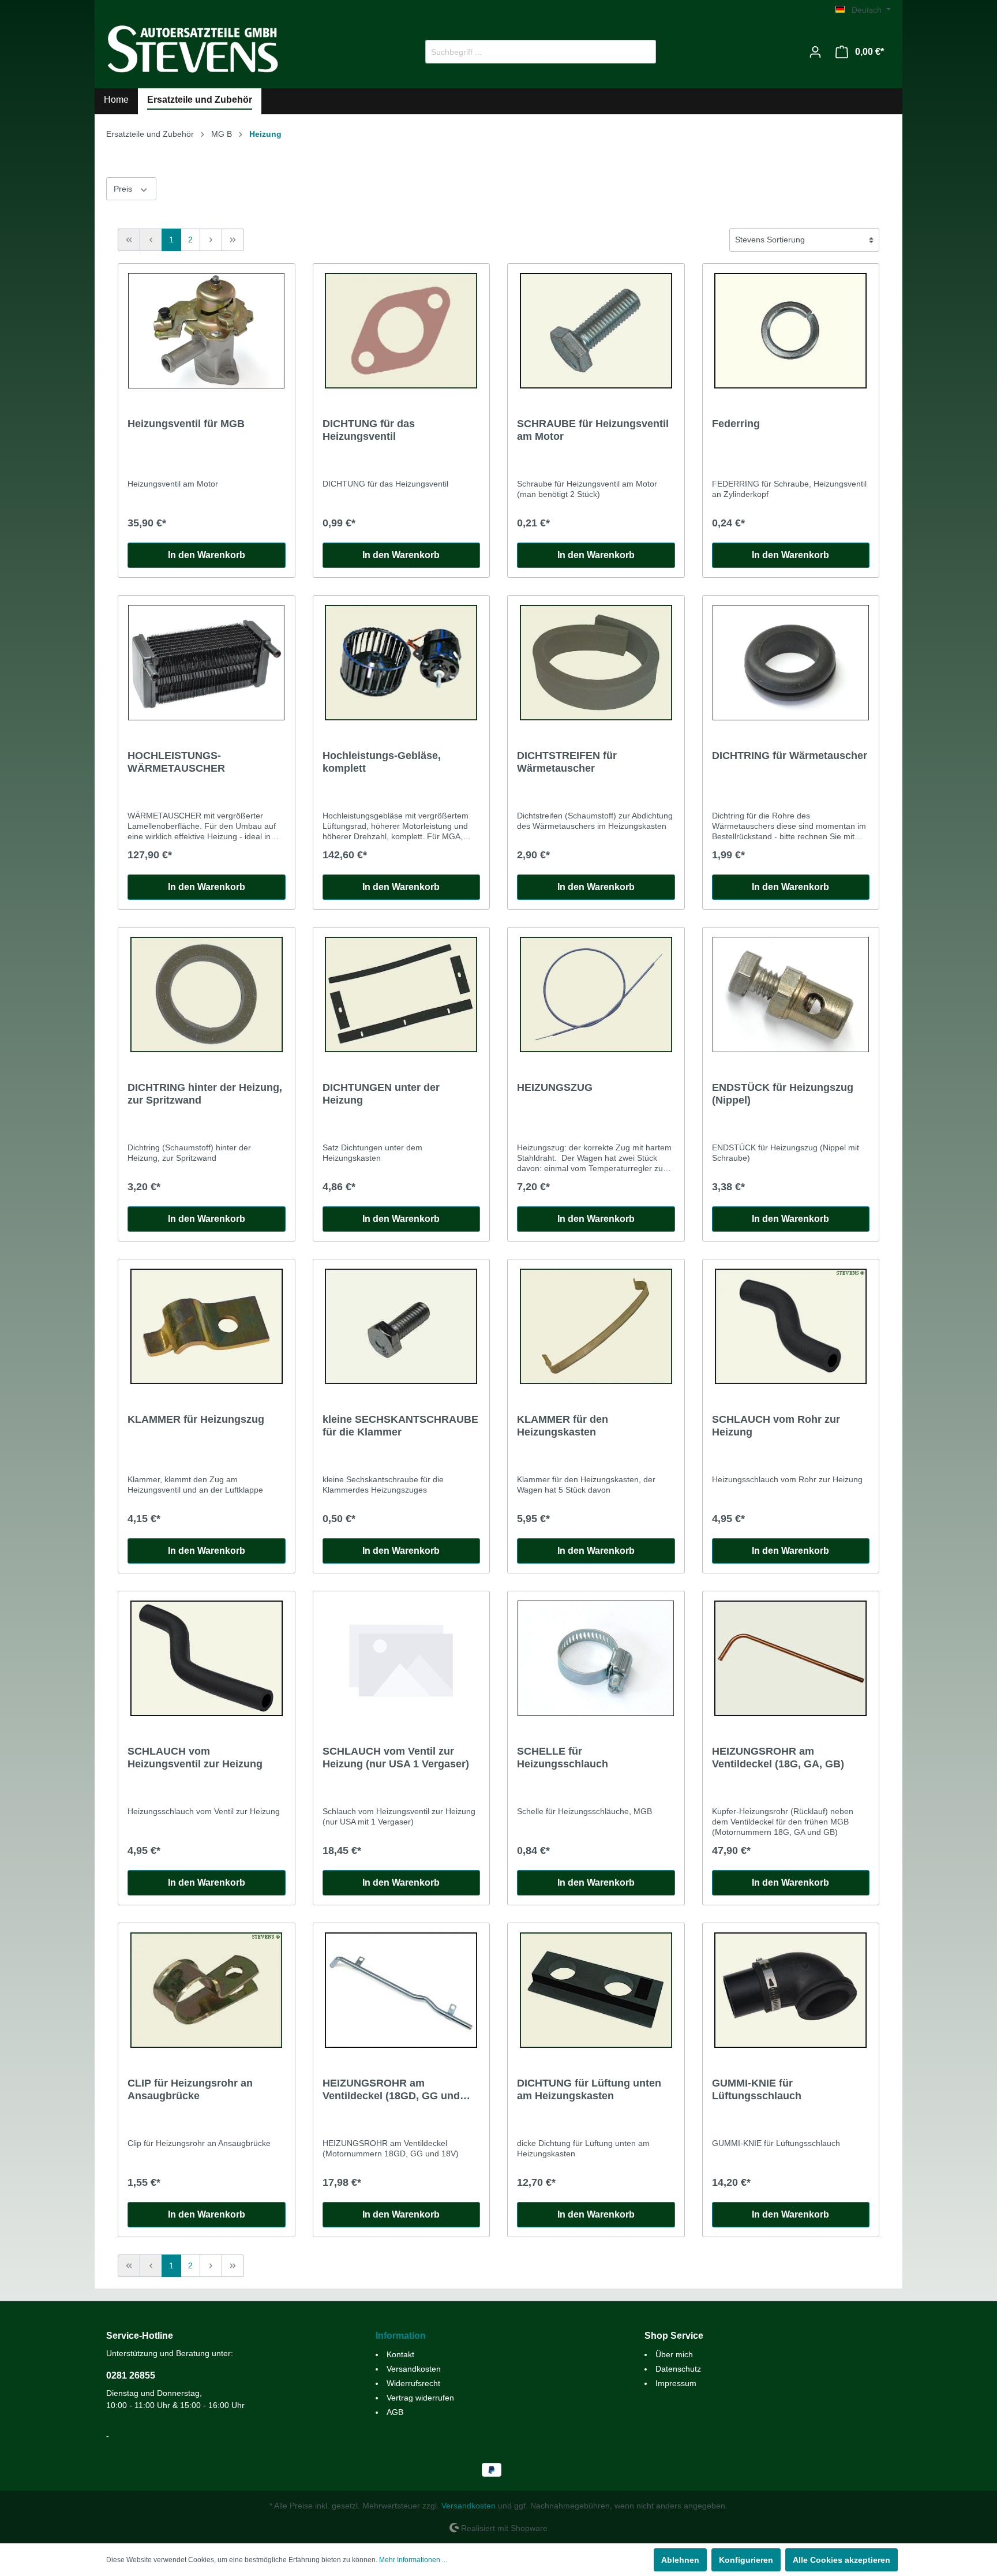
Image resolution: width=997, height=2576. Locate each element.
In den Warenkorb (207, 555)
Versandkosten (414, 2369)
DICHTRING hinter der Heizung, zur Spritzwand (205, 1094)
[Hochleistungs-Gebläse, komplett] (402, 663)
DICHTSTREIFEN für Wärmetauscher (567, 762)
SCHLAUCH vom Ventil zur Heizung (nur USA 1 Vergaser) (396, 1758)
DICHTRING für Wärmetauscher (790, 756)
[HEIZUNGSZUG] (596, 994)
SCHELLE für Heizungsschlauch (563, 1758)
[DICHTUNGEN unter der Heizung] (402, 994)
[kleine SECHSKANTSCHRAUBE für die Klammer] (402, 1326)
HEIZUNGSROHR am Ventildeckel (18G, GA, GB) (778, 1758)
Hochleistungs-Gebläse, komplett (382, 762)
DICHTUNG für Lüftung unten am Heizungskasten (589, 2089)
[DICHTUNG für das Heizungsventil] (402, 331)
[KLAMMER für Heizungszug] (207, 1326)
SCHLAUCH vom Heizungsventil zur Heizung (195, 1758)
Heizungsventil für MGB (186, 424)
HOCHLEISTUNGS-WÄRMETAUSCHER (176, 762)
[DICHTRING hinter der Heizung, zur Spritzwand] (207, 994)
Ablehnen (680, 2560)
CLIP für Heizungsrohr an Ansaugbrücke (190, 2089)
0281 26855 (131, 2375)
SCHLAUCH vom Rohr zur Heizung (776, 1426)
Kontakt (400, 2354)
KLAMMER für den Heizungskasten (563, 1426)
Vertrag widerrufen (420, 2398)
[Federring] (791, 331)
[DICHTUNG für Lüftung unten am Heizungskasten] (596, 1990)
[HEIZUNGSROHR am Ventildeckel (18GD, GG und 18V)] (402, 1990)
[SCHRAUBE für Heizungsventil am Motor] (596, 331)
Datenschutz (678, 2369)
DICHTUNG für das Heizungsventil (369, 430)
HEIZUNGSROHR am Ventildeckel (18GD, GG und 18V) (391, 2090)
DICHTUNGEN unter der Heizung (381, 1094)
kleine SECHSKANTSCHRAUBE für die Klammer (400, 1426)
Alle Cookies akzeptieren (842, 2560)
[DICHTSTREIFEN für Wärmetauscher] (596, 663)
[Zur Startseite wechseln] (193, 49)
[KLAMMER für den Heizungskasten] (596, 1326)
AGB (395, 2412)
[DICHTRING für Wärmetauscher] (791, 663)
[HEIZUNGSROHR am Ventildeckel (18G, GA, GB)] (791, 1658)
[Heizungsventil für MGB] (207, 331)
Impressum (676, 2383)
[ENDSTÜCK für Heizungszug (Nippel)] (791, 994)
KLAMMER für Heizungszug (196, 1419)
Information (401, 2336)
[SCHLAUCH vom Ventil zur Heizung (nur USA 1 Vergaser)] (402, 1658)
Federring (736, 424)
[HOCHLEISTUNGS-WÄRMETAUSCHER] (207, 663)
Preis (124, 189)
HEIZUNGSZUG (555, 1087)
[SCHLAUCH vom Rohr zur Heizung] (791, 1326)
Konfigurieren (746, 2560)
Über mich (674, 2354)
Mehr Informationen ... (413, 2560)
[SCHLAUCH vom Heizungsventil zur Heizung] (207, 1658)
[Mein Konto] (815, 52)
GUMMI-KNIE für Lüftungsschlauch (757, 2089)
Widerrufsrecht (413, 2383)
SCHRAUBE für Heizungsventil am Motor (593, 430)
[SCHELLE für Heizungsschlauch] (596, 1658)
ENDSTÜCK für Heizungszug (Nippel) (783, 1094)
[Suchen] (642, 52)
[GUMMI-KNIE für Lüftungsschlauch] (791, 1990)
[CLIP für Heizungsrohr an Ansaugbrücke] (207, 1990)
